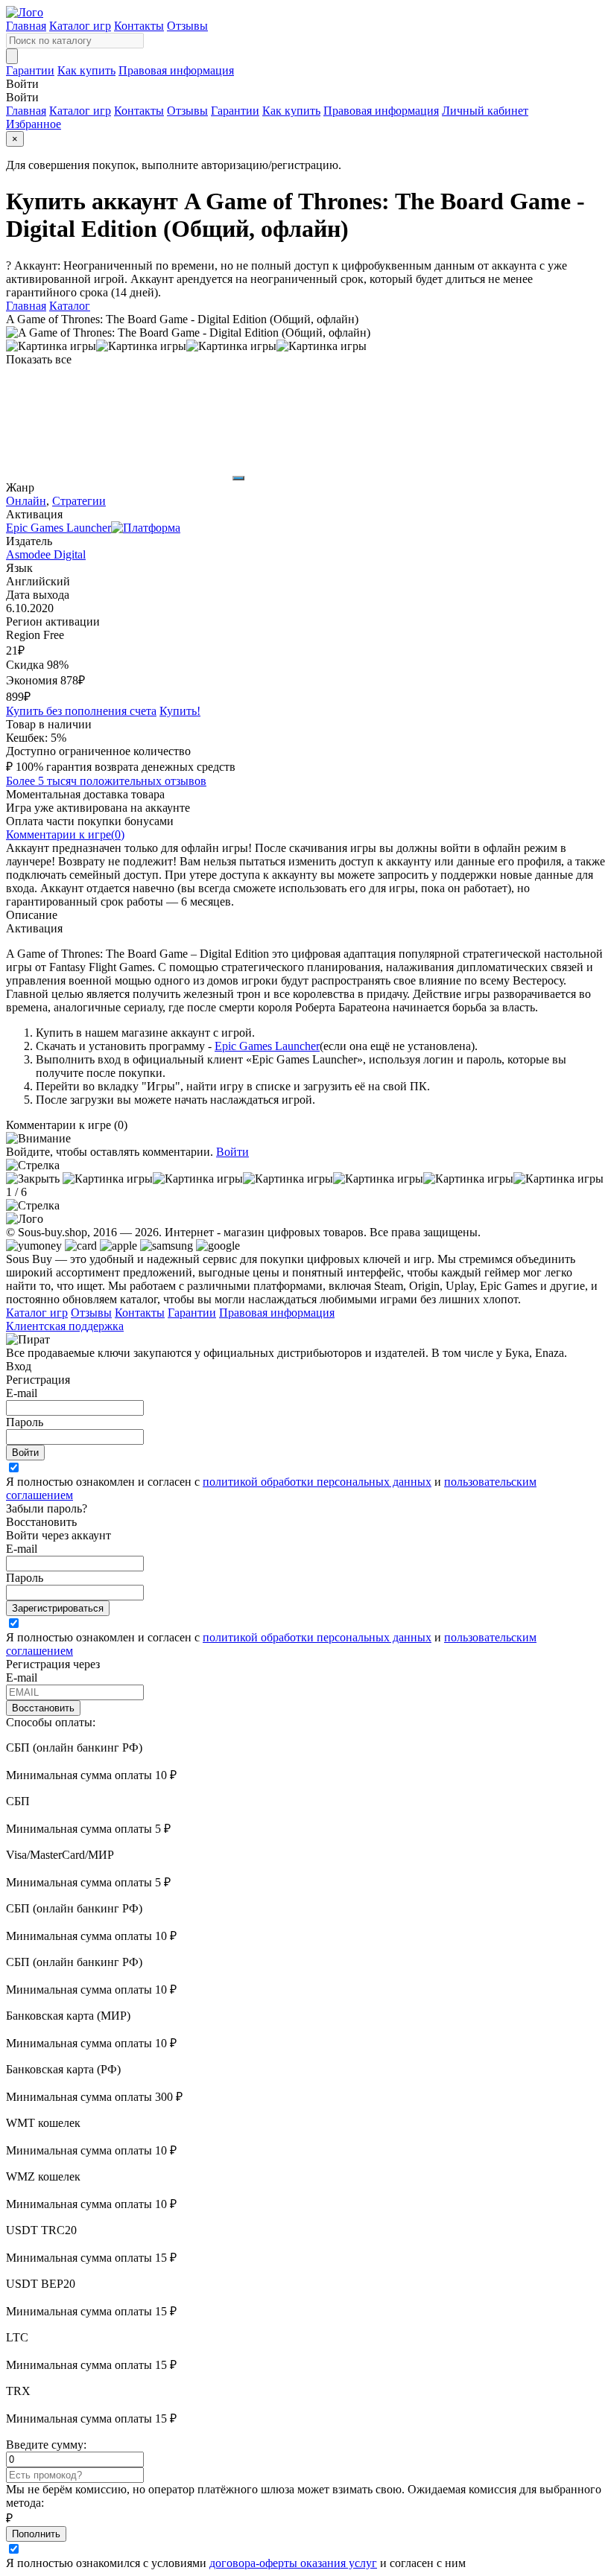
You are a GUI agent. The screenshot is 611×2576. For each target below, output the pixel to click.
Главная (26, 26)
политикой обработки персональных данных (317, 1482)
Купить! (180, 711)
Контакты (139, 26)
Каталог (70, 306)
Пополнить (36, 2534)
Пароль (25, 1422)
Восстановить (43, 1708)
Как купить (86, 70)
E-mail (22, 1393)
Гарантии (30, 70)
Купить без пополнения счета (81, 711)
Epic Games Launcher (267, 1046)
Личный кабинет (485, 111)
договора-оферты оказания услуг (293, 2563)
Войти (232, 1152)
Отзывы (187, 26)
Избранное (34, 124)
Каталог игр (80, 26)
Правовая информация (176, 70)
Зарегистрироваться (58, 1608)
